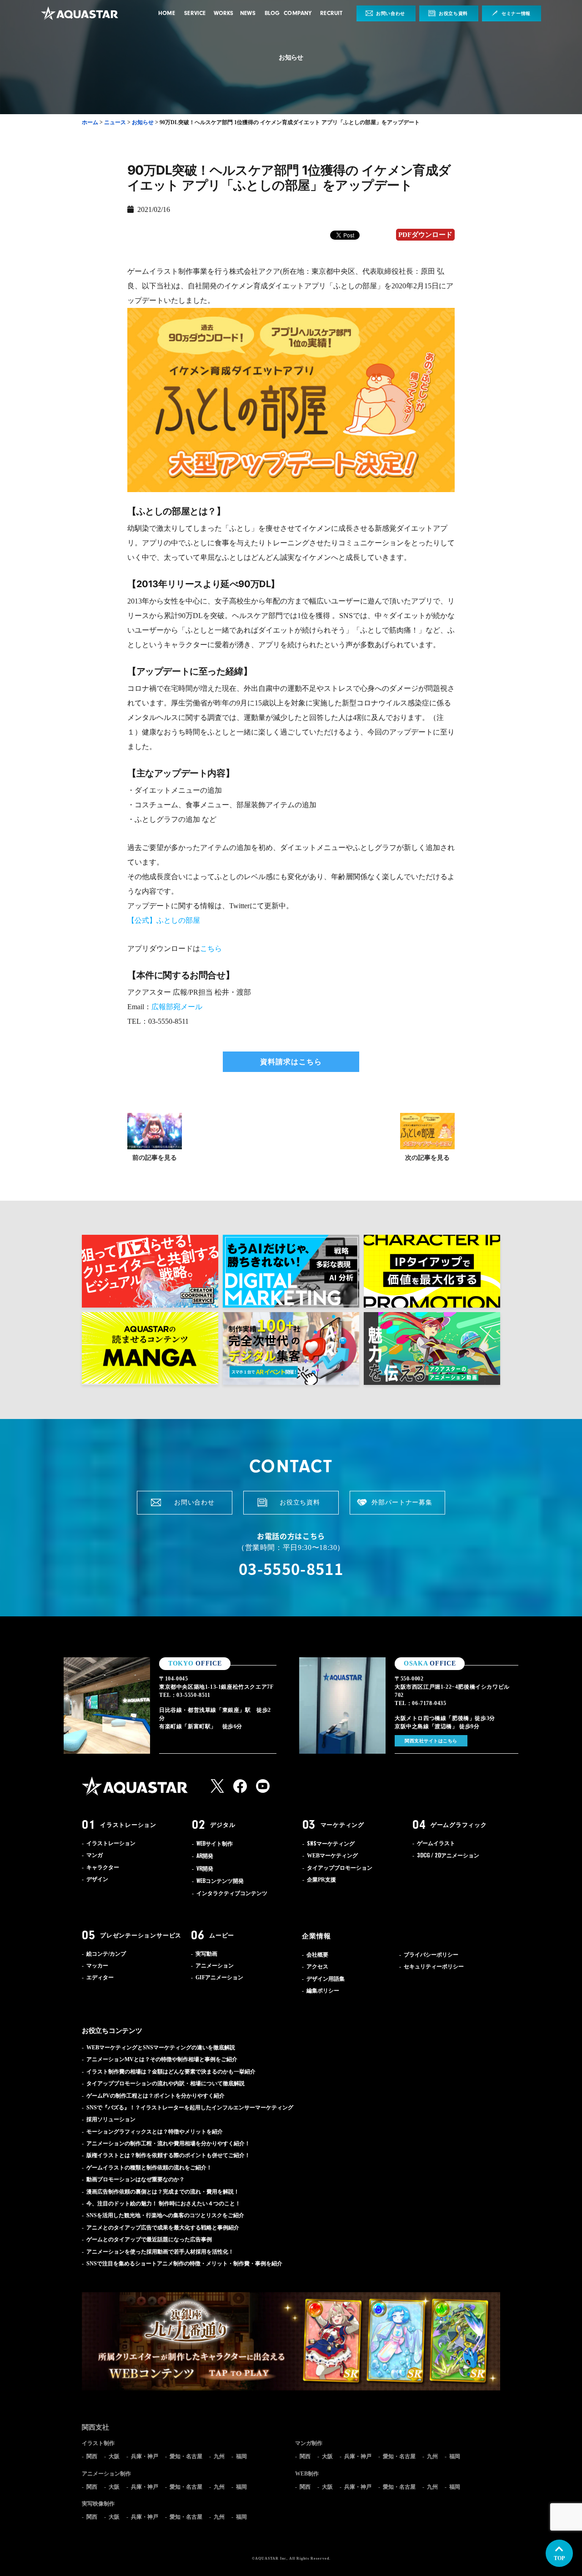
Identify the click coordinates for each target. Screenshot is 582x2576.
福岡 (241, 2456)
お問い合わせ (391, 13)
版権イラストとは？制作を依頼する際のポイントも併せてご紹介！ (168, 2155)
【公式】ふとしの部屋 (164, 920)
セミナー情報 (516, 13)
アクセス (317, 1967)
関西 (92, 2456)
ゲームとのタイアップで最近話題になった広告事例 (149, 2239)
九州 (219, 2456)
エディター (100, 1977)
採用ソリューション (111, 2119)
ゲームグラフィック (459, 1825)
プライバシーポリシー (431, 1955)
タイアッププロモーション (340, 1868)
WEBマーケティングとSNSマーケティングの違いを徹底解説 (161, 2048)
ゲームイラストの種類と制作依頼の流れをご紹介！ (149, 2168)
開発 (205, 1856)
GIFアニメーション (219, 1977)
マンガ (95, 1855)
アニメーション (448, 1856)
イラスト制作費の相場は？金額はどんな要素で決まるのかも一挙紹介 (171, 2072)
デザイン (97, 1879)
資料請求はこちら (291, 1062)
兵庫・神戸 (145, 2456)
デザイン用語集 (326, 1979)
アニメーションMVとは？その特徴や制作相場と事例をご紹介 (162, 2059)
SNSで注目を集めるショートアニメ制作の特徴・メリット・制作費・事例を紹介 (184, 2264)
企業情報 (316, 1936)
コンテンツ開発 (220, 1881)
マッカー (97, 1966)
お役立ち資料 (453, 13)
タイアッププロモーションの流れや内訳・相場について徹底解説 (166, 2083)
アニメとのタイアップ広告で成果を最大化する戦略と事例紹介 (163, 2228)
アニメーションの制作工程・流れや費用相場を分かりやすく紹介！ (168, 2143)
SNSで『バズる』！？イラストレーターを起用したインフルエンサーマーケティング (190, 2108)
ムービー (222, 1935)
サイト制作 (215, 1844)
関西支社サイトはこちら (431, 1741)
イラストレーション (128, 1825)
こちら (211, 948)
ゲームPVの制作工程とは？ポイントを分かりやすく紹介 (156, 2096)
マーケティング (342, 1825)
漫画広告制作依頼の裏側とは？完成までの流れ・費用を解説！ (163, 2192)
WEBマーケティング (332, 1856)
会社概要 (317, 1955)
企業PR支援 (321, 1880)
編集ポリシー (323, 1991)
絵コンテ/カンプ (106, 1954)
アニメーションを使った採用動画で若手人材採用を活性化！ (160, 2252)
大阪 (114, 2456)
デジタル (223, 1825)
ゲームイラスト (436, 1843)
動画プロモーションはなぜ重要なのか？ (135, 2179)
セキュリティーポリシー (434, 1967)
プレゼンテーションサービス (141, 1935)
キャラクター (103, 1867)
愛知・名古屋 (186, 2456)
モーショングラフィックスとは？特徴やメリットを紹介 (155, 2132)
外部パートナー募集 (402, 1502)
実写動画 (206, 1954)
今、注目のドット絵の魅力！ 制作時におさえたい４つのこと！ (163, 2204)
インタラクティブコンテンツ (232, 1893)
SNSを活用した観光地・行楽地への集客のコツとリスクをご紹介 (165, 2215)
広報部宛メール (177, 1007)
